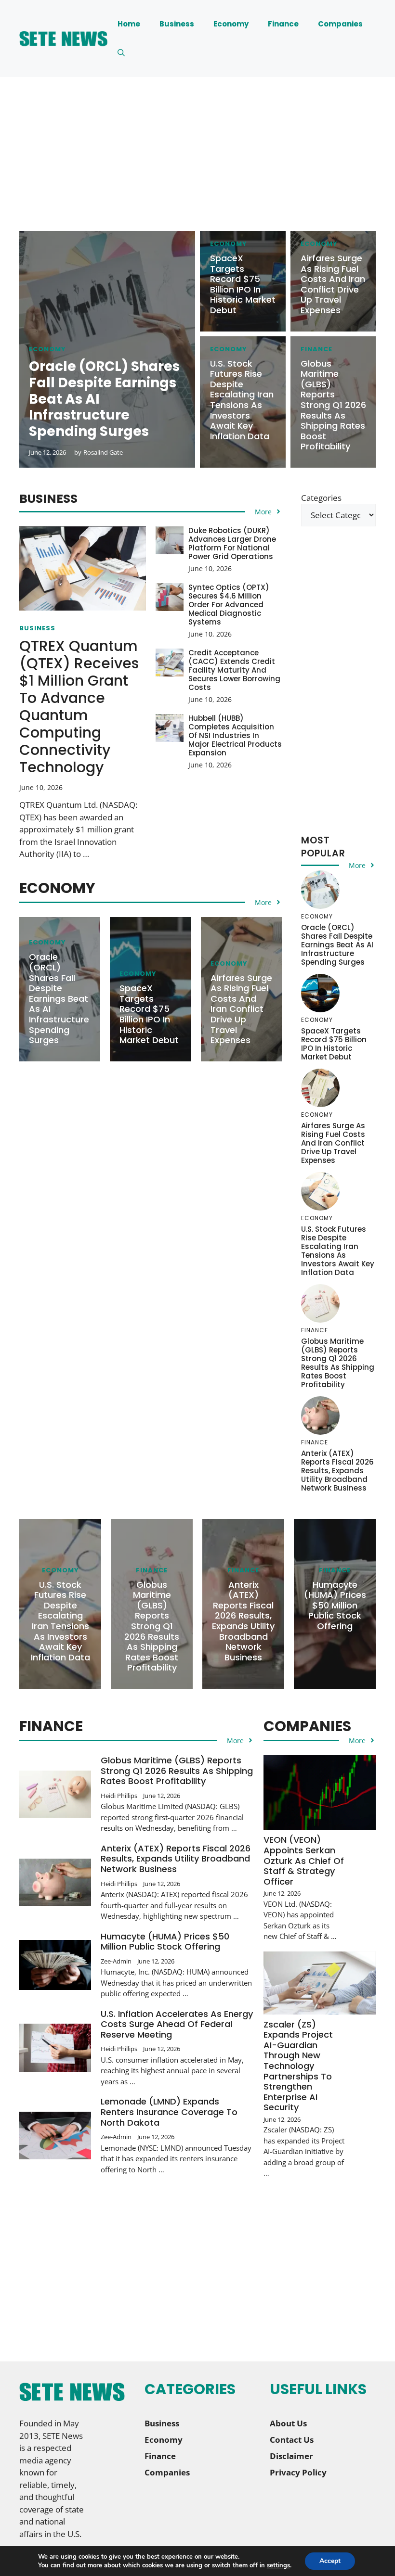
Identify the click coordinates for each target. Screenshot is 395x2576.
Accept (330, 2561)
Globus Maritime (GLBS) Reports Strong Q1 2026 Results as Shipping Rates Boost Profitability (333, 405)
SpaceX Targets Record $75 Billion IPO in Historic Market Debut (243, 284)
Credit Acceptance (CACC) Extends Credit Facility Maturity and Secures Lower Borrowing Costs (234, 670)
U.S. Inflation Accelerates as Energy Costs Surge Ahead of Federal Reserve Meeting (177, 2024)
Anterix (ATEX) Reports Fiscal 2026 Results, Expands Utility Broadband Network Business (337, 1471)
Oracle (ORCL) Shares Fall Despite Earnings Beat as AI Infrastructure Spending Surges (59, 998)
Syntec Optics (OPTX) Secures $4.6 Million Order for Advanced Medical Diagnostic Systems (229, 605)
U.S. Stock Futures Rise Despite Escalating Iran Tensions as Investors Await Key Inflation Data (242, 400)
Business (177, 24)
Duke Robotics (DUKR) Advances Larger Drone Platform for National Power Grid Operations (232, 543)
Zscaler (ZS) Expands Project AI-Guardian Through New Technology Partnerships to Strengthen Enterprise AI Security (298, 2066)
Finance (283, 24)
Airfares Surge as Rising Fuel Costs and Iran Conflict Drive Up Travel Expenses (333, 284)
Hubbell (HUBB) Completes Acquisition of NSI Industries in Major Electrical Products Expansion (235, 735)
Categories (321, 498)
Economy (231, 24)
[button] (121, 53)
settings (278, 2565)
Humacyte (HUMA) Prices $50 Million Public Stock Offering (335, 1605)
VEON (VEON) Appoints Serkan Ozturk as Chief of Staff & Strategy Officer (304, 1860)
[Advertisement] (197, 164)
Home (129, 24)
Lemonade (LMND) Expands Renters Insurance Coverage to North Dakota (169, 2112)
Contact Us (292, 2440)
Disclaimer (291, 2456)
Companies (340, 24)
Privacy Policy (298, 2472)
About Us (288, 2423)
